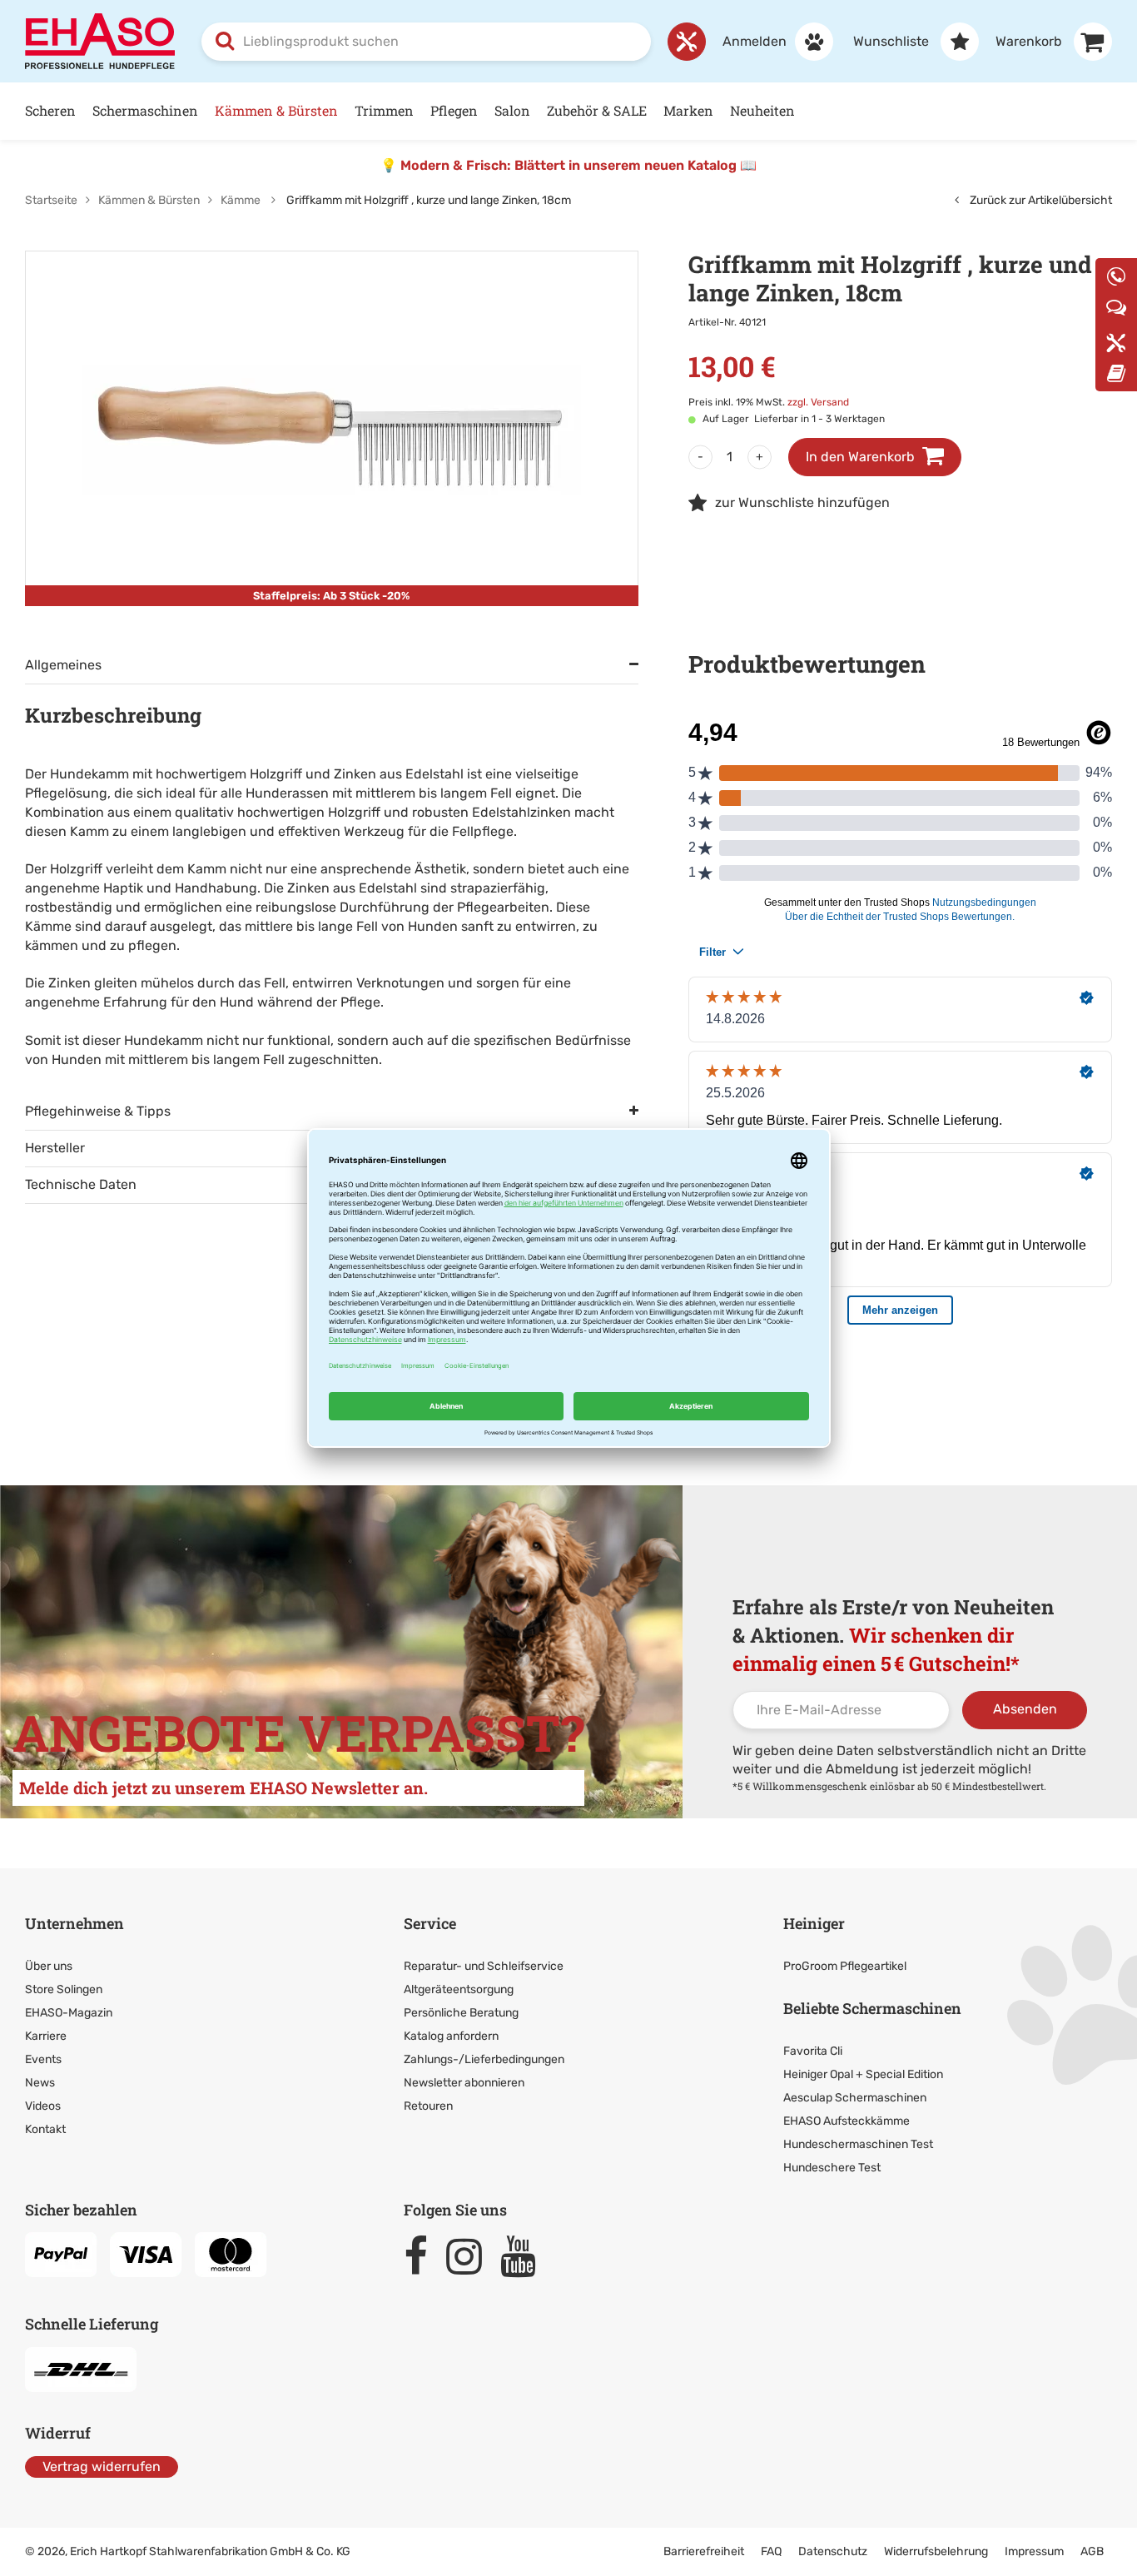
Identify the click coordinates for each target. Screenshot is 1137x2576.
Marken (688, 110)
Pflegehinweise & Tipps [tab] (98, 1111)
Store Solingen (64, 1989)
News (40, 2083)
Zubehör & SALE (597, 110)
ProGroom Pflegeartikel (845, 1966)
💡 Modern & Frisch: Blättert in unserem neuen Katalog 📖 (568, 165)
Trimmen (384, 110)
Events (43, 2059)
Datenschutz (833, 2551)
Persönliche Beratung (461, 2013)
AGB (1092, 2551)
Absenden (1025, 1709)
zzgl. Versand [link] (818, 402)
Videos (43, 2106)
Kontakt (45, 2129)
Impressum (1034, 2551)
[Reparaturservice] (687, 42)
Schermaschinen (145, 110)
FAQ (771, 2551)
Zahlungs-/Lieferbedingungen (484, 2059)
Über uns (49, 1966)
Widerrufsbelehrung (936, 2551)
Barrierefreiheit (704, 2551)
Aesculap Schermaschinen (855, 2098)
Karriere (46, 2036)
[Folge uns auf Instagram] (472, 2256)
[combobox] (426, 42)
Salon (512, 110)
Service (430, 1923)
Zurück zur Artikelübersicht (1040, 200)
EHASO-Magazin (69, 2013)
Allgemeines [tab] (63, 665)
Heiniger (814, 1923)
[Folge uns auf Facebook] (423, 2256)
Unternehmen (74, 1923)
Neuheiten (762, 110)
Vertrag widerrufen (102, 2467)
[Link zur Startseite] (100, 40)
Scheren (50, 110)
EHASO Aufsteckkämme (847, 2121)
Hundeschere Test (832, 2168)
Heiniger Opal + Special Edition (863, 2074)
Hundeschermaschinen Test (858, 2144)
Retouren (428, 2106)
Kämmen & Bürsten (276, 110)
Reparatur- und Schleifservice (484, 1966)
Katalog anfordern (451, 2036)
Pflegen (454, 110)
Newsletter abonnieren (464, 2083)
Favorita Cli (813, 2051)
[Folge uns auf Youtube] (526, 2256)
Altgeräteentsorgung (459, 1989)
